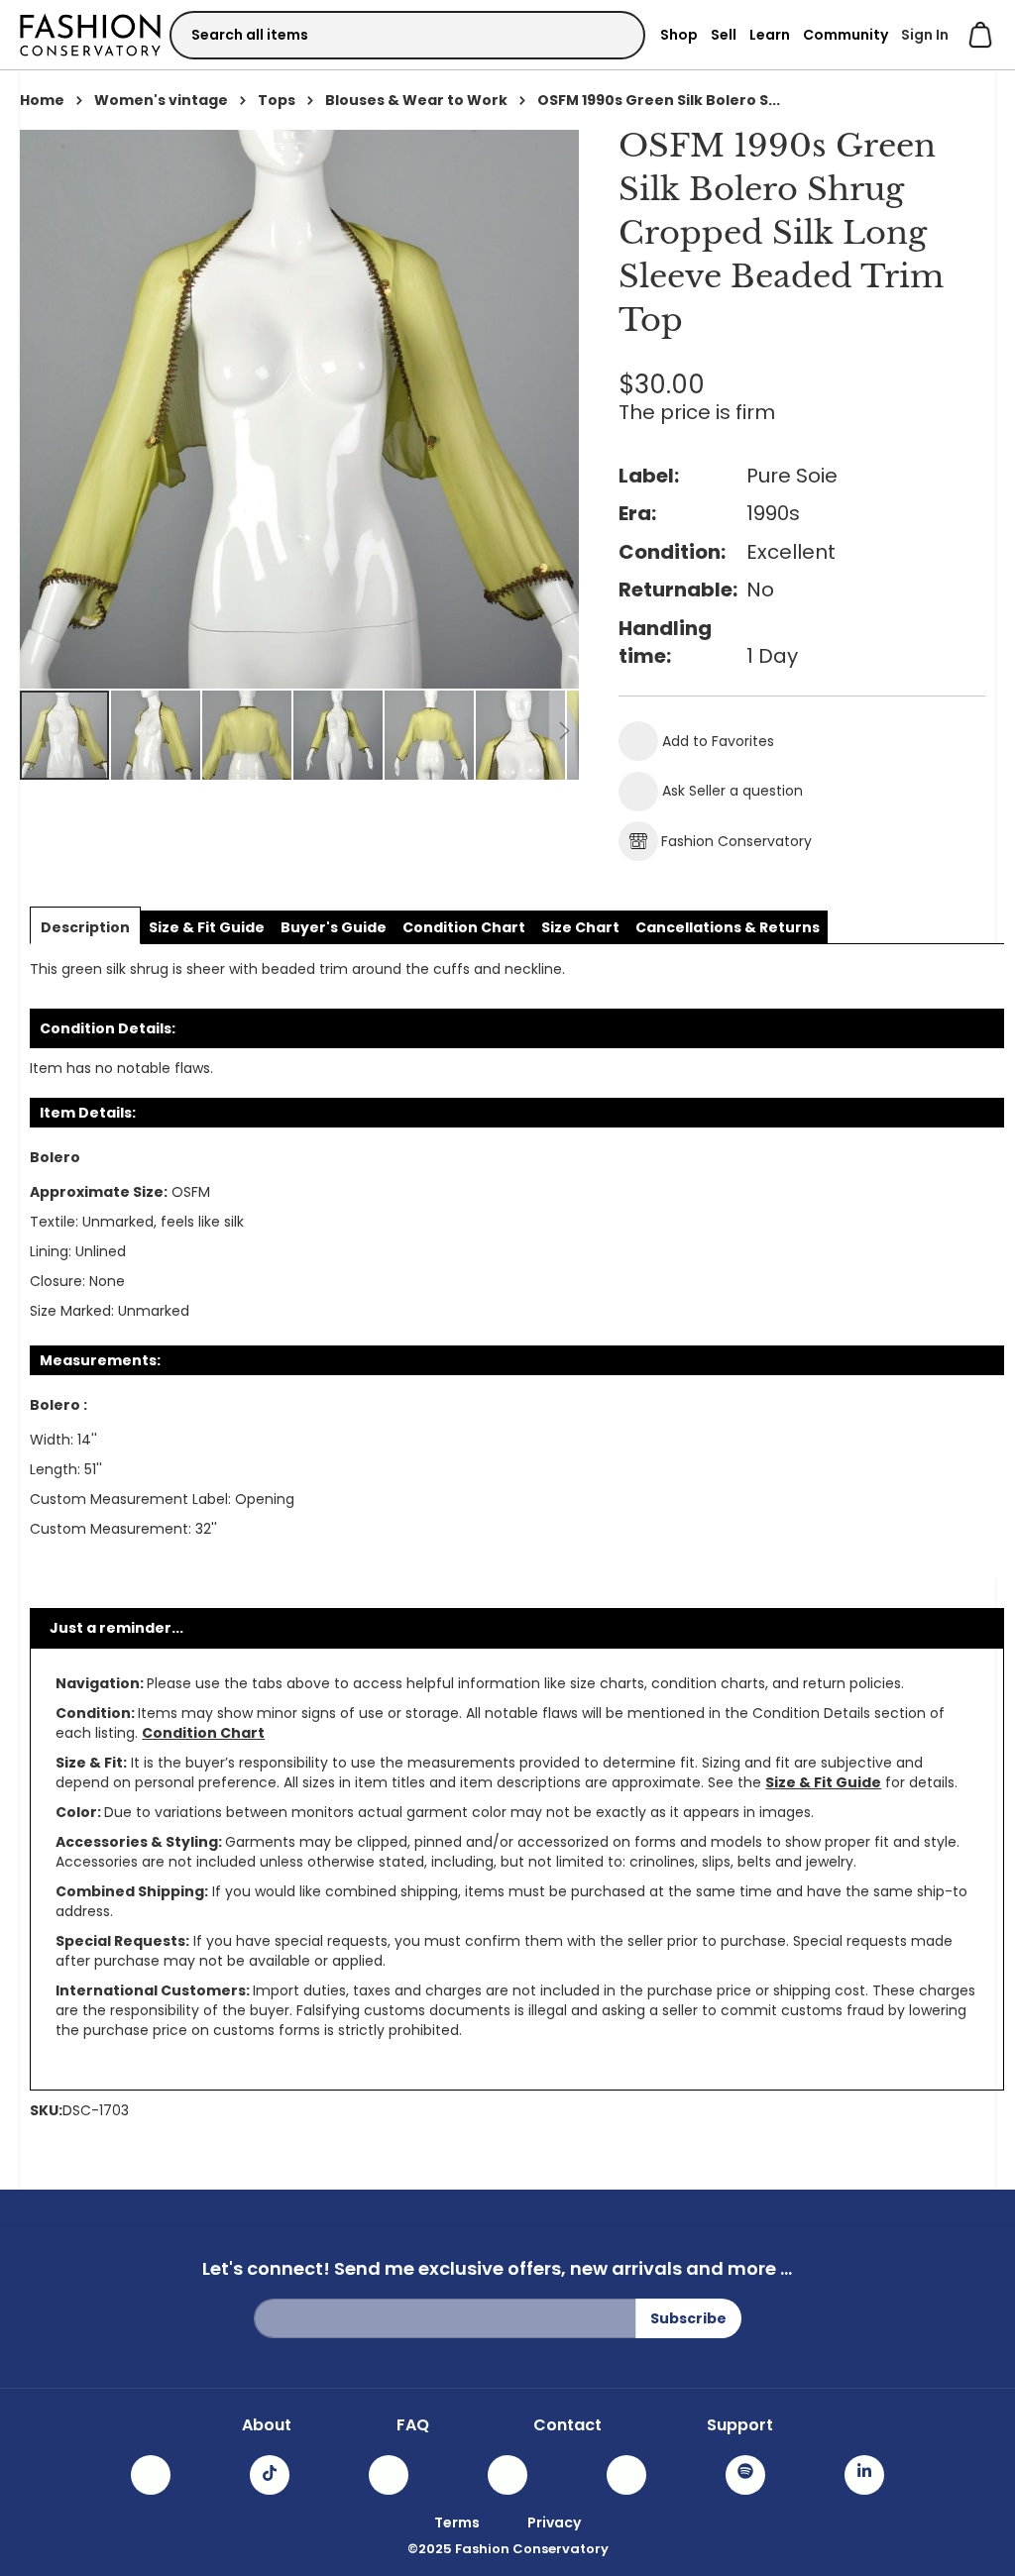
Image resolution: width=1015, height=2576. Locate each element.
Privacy (554, 2522)
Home (42, 100)
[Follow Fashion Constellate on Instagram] (151, 2475)
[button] (157, 735)
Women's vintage (161, 100)
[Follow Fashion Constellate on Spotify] (745, 2475)
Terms (457, 2522)
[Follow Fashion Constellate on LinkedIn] (864, 2475)
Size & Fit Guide (823, 1782)
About (267, 2425)
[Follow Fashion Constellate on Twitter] (507, 2475)
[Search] (613, 34)
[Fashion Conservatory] (90, 34)
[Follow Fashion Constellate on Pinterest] (626, 2475)
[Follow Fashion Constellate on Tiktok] (270, 2475)
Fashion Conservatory (736, 841)
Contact (567, 2425)
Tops (277, 100)
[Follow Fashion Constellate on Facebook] (389, 2475)
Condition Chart (203, 1733)
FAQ (413, 2425)
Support (740, 2425)
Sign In (925, 35)
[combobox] (407, 35)
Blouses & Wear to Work (416, 100)
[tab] (85, 927)
